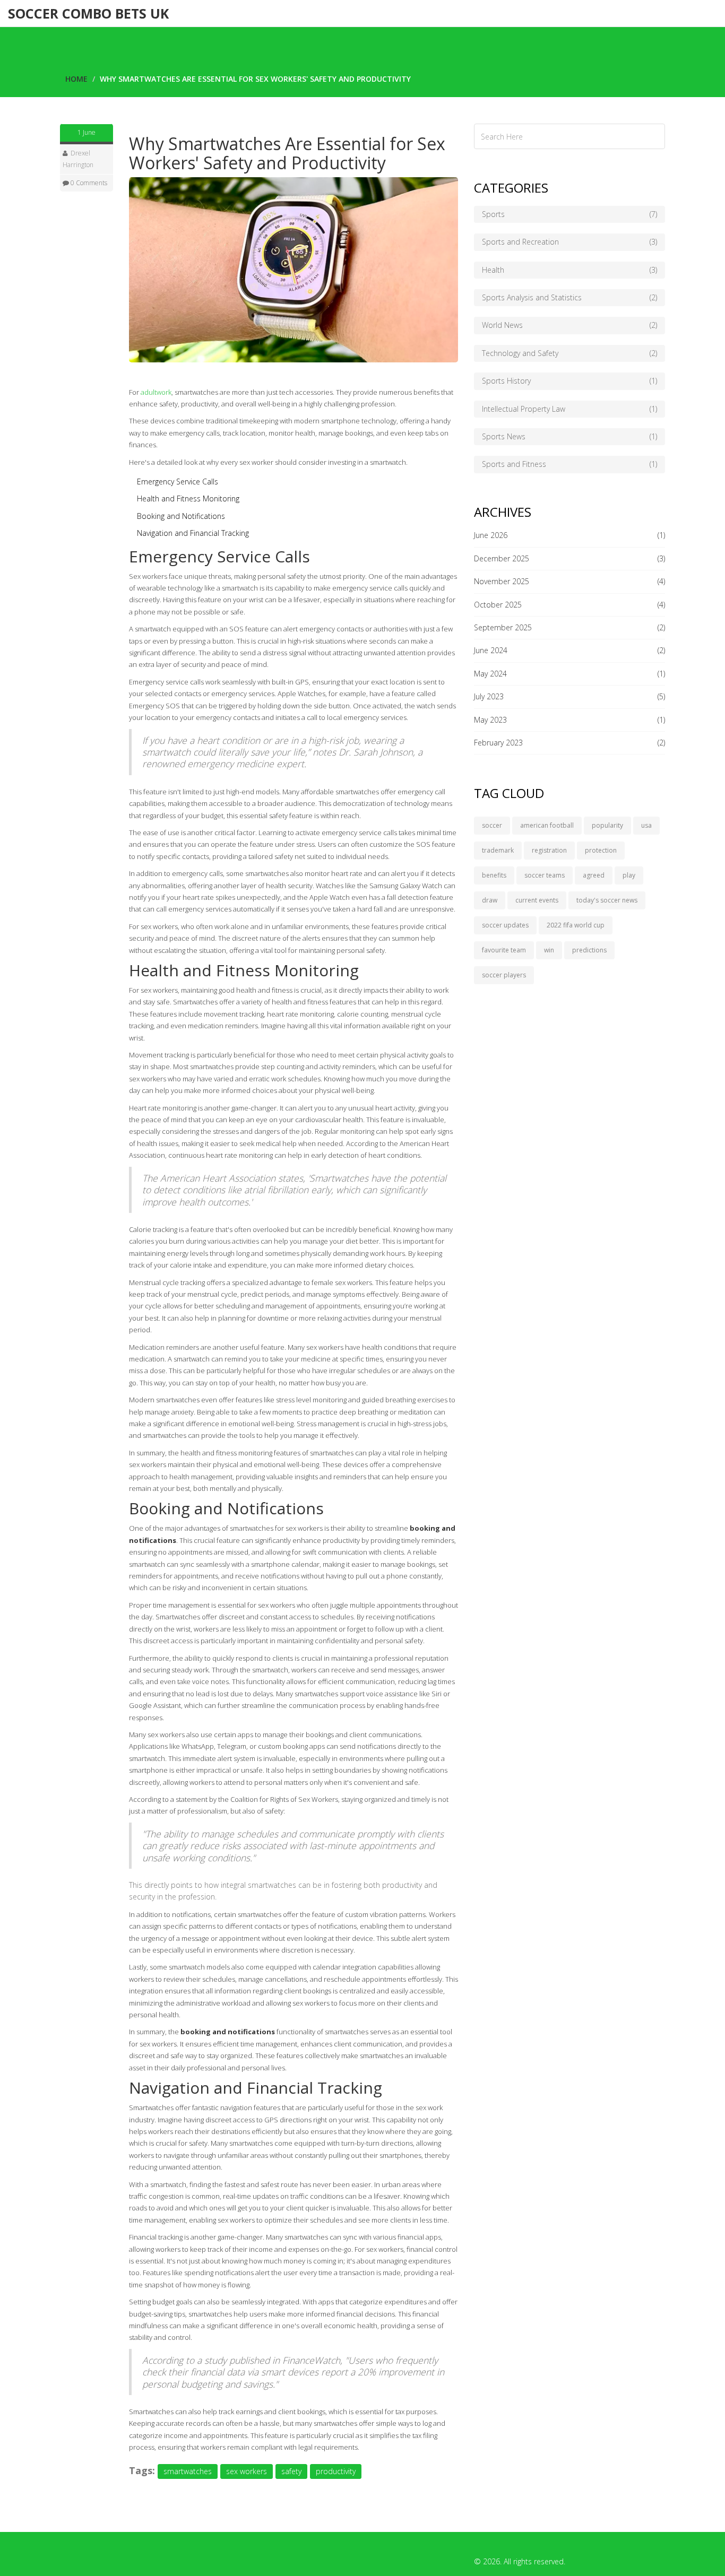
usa (646, 825)
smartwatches (188, 2471)
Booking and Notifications (181, 516)
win (549, 950)
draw (490, 900)
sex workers (247, 2471)
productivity (336, 2471)
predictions (589, 950)
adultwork (156, 392)
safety (291, 2471)
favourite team (504, 950)
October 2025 (498, 605)
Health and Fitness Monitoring (188, 498)
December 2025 (502, 558)
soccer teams (545, 875)
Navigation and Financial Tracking (193, 533)
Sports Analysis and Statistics (569, 297)
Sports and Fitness (569, 464)
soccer (492, 825)
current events (537, 900)
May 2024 (490, 674)
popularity (607, 825)
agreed (594, 875)
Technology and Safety (569, 353)
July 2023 (489, 696)
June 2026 (491, 535)
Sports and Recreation (569, 242)
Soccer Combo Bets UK (88, 13)
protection (601, 850)
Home (76, 79)
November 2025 (502, 581)
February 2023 (498, 743)
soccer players (504, 975)
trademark (498, 850)
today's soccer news (607, 900)
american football (547, 825)
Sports (569, 214)
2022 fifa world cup (576, 925)
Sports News (569, 436)
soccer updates (505, 925)
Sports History (569, 381)
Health (569, 270)
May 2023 (490, 720)
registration (549, 850)
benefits (494, 875)
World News (569, 325)
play (629, 875)
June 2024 (491, 650)
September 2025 (503, 627)
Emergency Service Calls (178, 482)
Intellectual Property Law (569, 409)
